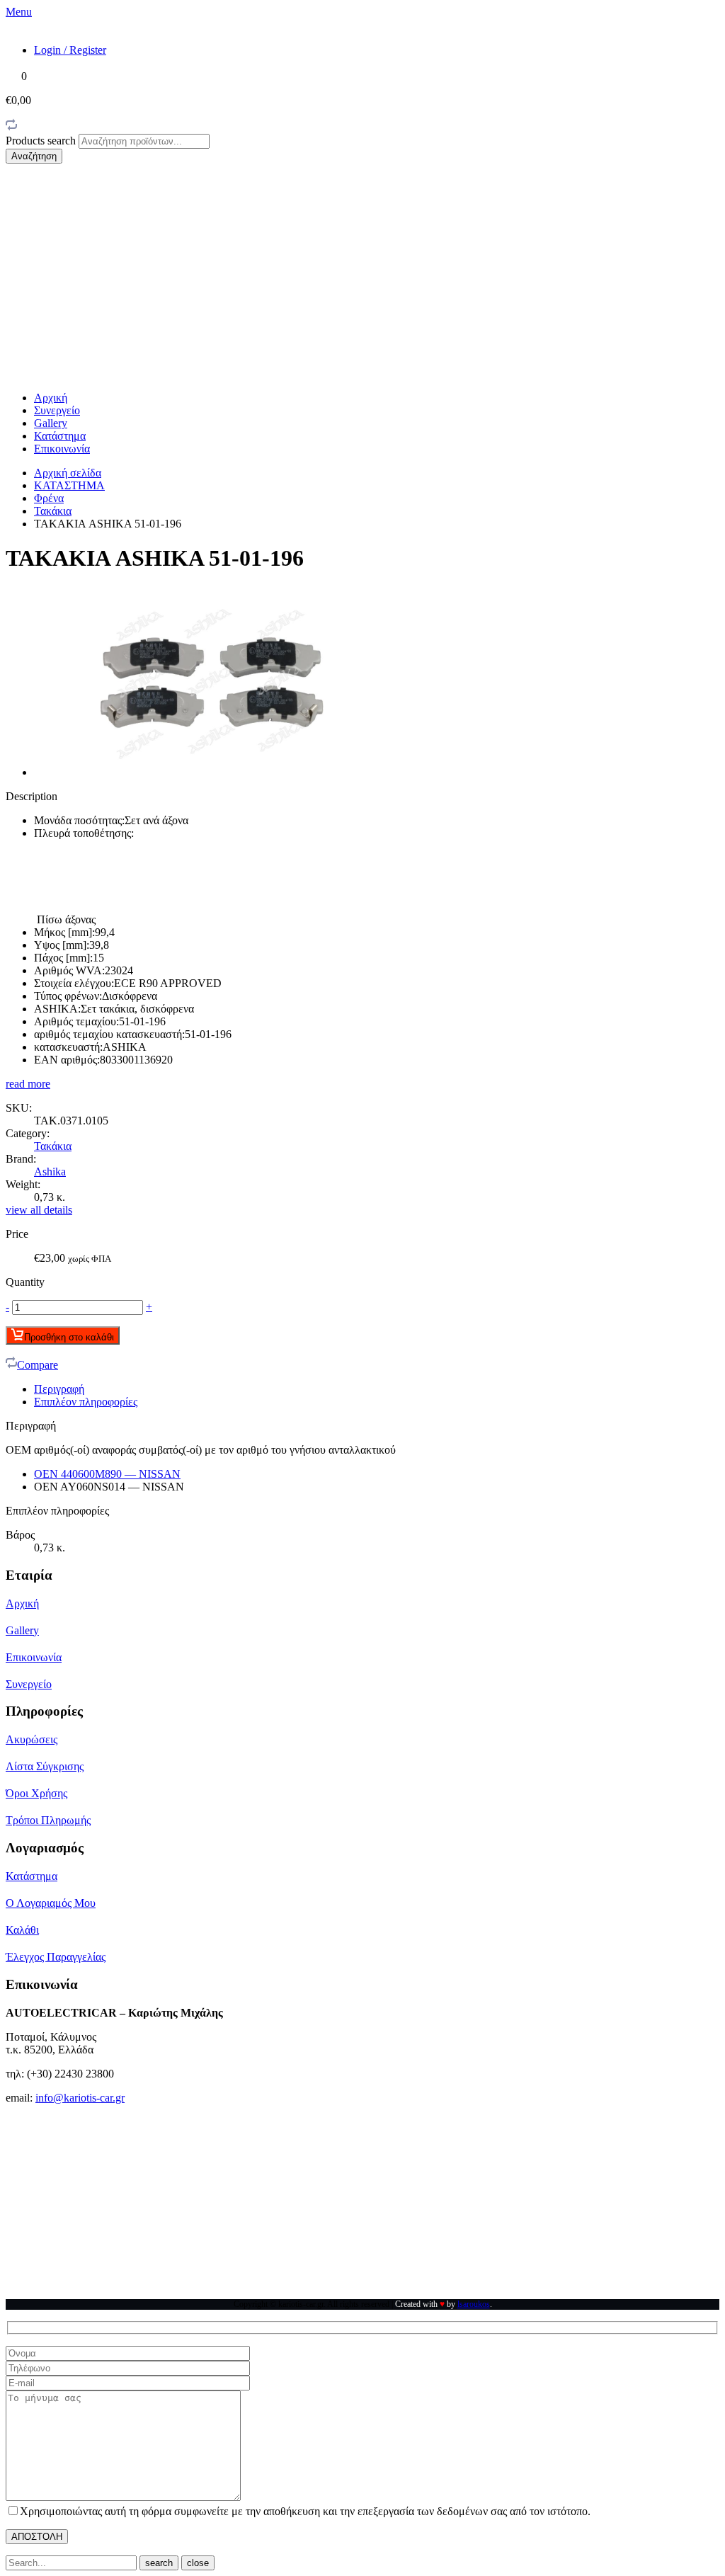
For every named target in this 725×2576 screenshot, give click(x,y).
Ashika (50, 1172)
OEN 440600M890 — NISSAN (107, 1474)
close (198, 2563)
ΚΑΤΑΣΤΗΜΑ (69, 485)
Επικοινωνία (62, 449)
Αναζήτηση (34, 156)
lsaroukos (474, 2304)
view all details (39, 1210)
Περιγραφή (59, 1389)
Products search (42, 141)
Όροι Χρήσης (36, 1793)
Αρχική (51, 398)
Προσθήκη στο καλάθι (69, 1337)
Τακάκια (53, 511)
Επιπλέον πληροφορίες (86, 1402)
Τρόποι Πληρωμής (48, 1820)
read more (28, 1084)
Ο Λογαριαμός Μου (51, 1903)
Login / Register (70, 50)
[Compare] (11, 127)
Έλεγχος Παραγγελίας (56, 1957)
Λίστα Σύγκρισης (45, 1766)
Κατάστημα (60, 436)
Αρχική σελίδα (68, 473)
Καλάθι (22, 1930)
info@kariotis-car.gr (80, 2098)
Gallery (51, 423)
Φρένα (49, 498)
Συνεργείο (57, 410)
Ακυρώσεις (32, 1739)
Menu (19, 12)
